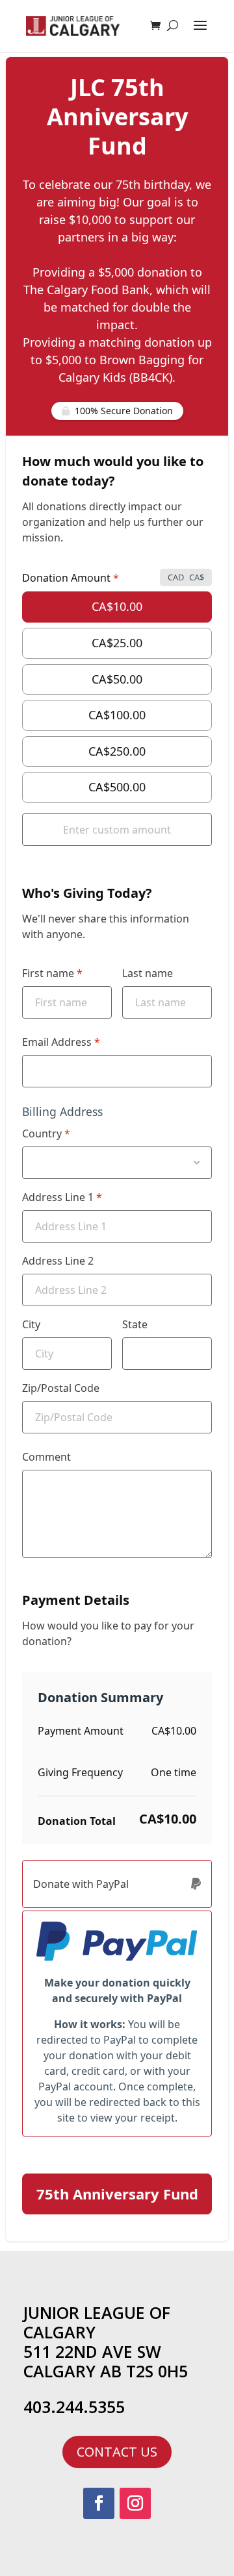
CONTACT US (117, 2452)
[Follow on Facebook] (99, 2503)
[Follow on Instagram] (135, 2503)
